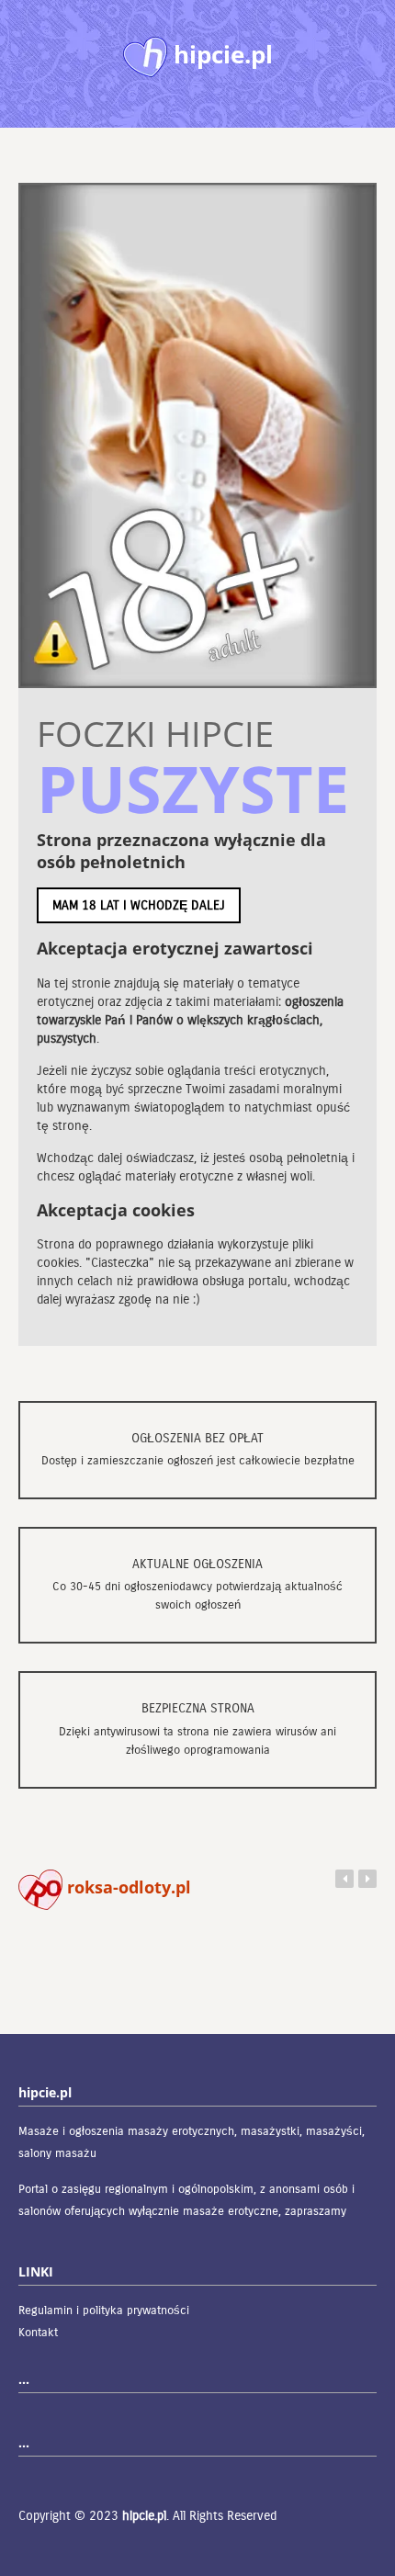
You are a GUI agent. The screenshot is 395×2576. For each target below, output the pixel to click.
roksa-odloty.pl (127, 1887)
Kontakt (38, 2333)
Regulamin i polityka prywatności (104, 2310)
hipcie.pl (144, 2516)
